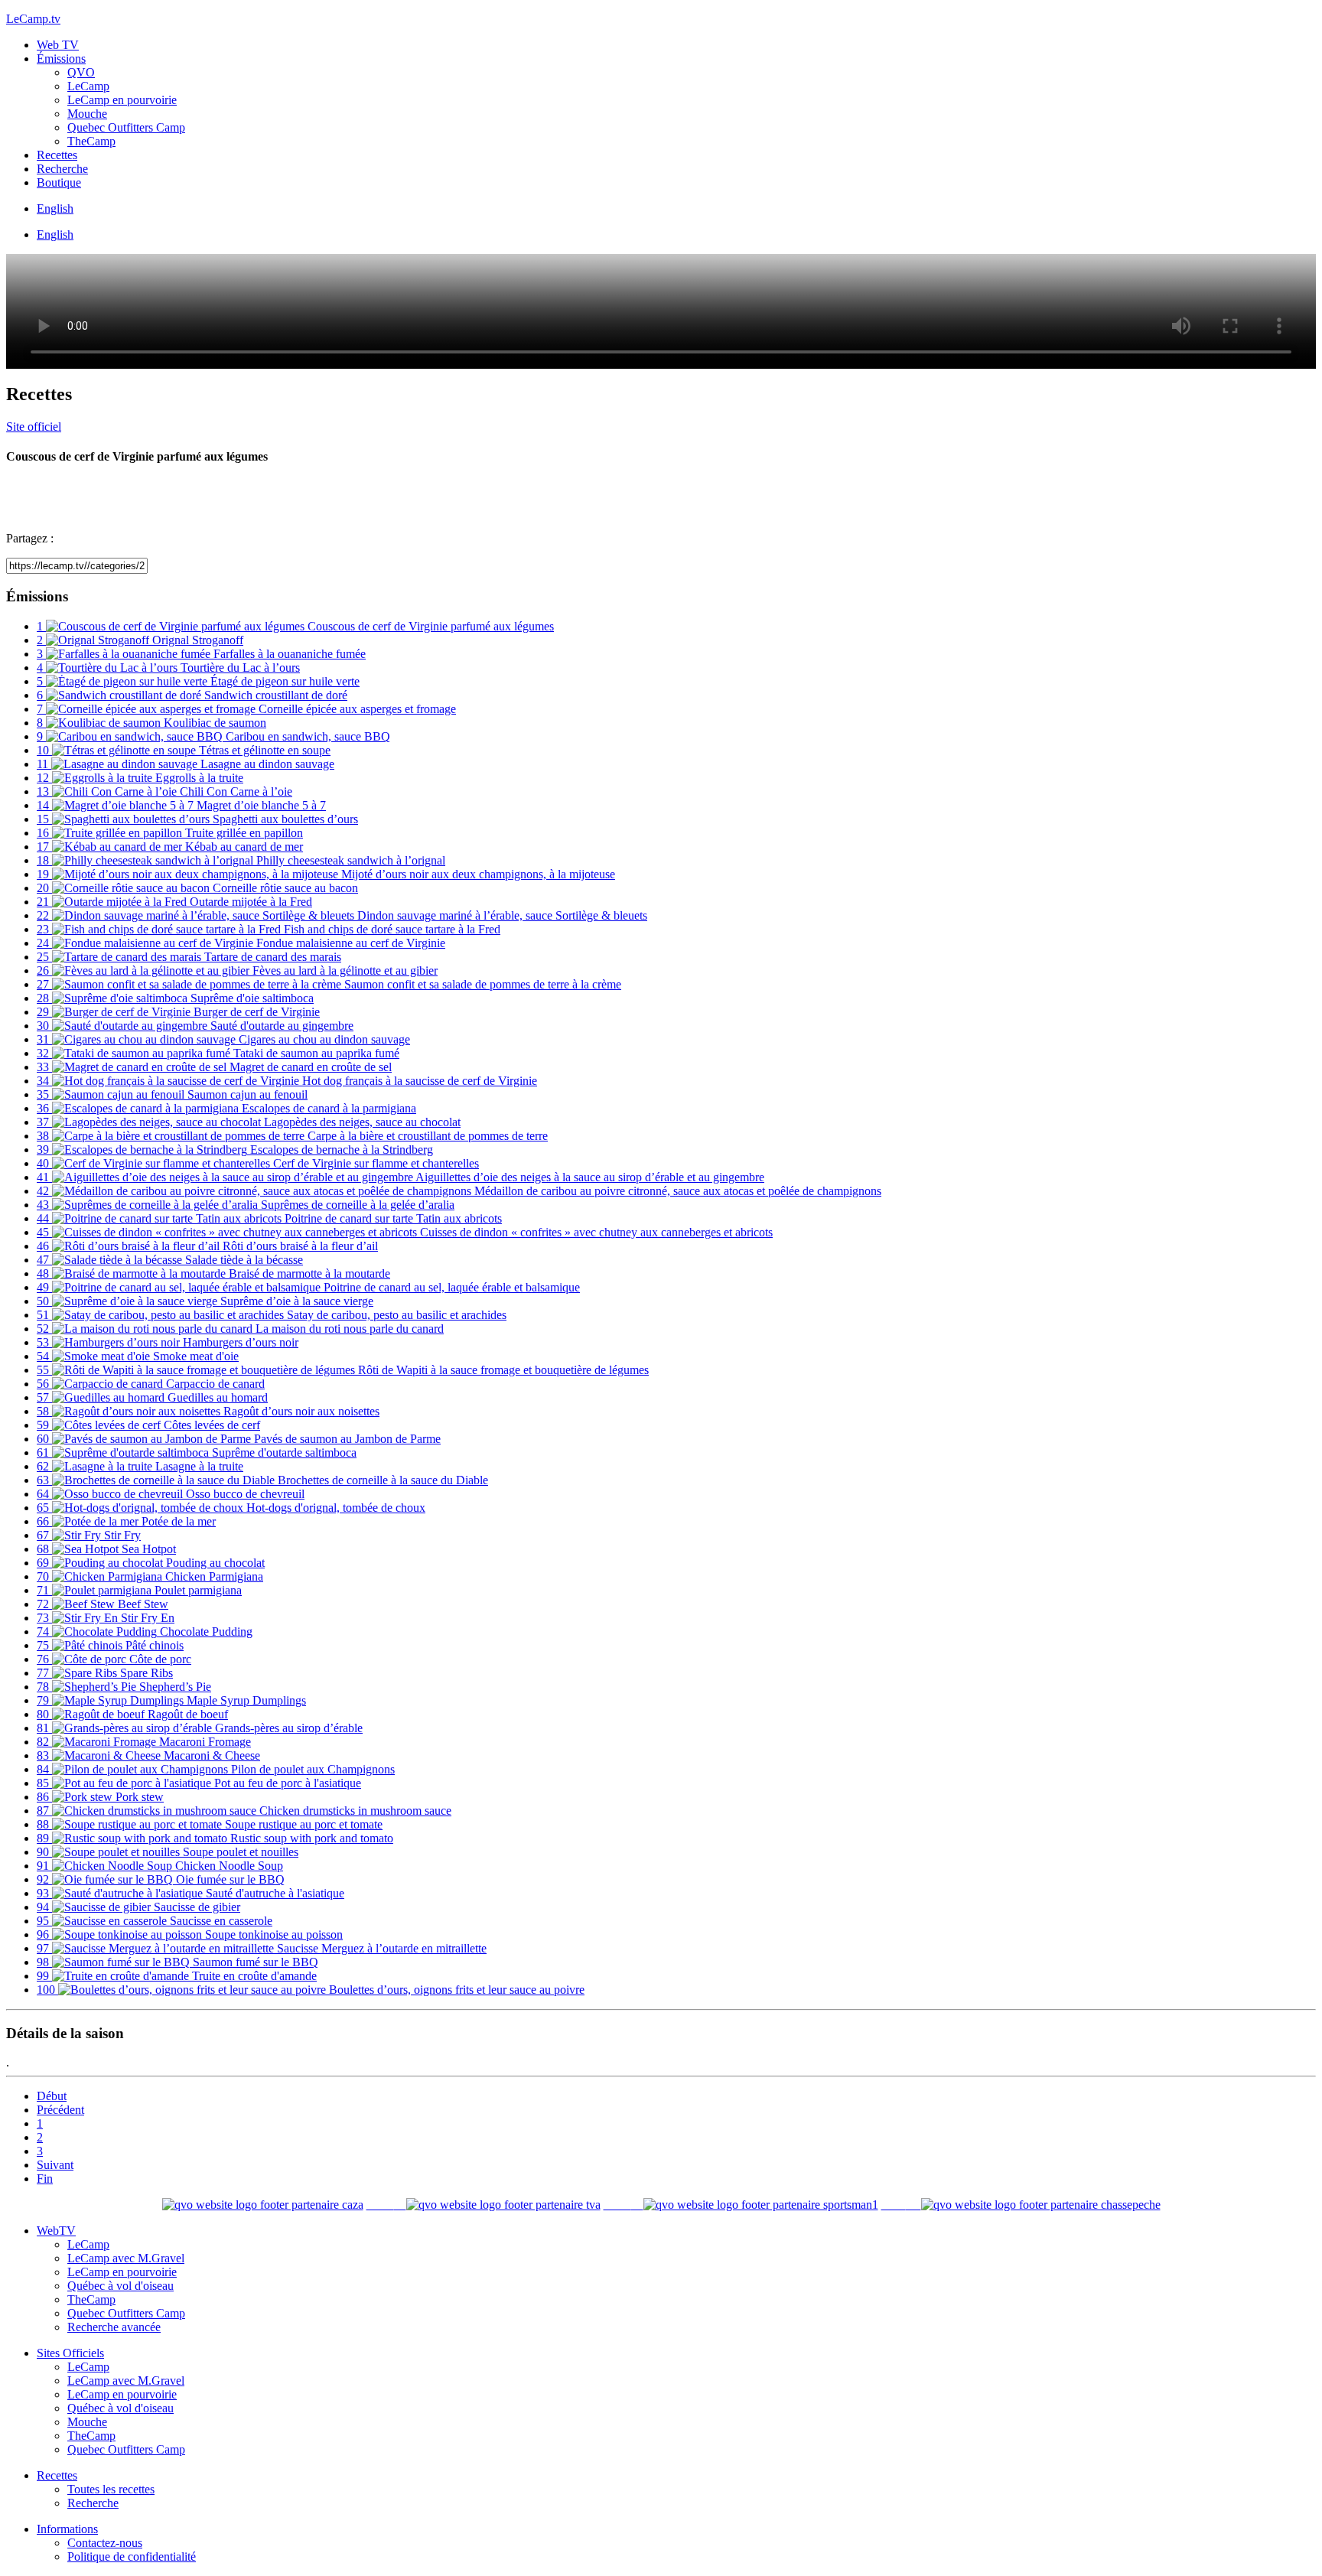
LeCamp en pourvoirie (122, 100)
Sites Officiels (70, 2353)
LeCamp (88, 86)
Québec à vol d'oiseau (120, 2286)
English (55, 208)
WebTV (56, 2231)
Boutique (59, 182)
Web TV (58, 45)
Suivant (55, 2165)
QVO (81, 72)
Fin (45, 2179)
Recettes (57, 155)
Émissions (61, 59)
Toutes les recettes (111, 2489)
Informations (67, 2529)
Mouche (87, 114)
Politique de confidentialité (132, 2556)
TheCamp (91, 141)
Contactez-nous (105, 2543)
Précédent (60, 2110)
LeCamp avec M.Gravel (126, 2258)
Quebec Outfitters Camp (126, 127)
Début (52, 2096)
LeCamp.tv (33, 19)
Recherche (62, 169)
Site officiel (34, 427)
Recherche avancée (114, 2327)
